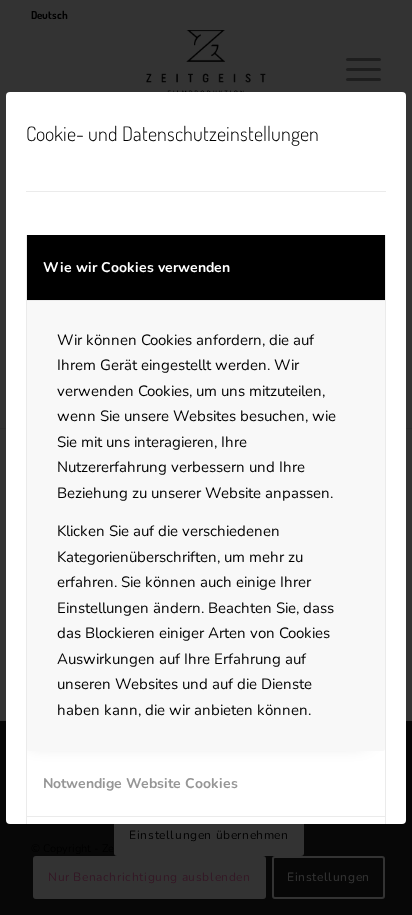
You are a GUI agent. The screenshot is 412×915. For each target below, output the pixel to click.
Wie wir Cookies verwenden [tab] (136, 267)
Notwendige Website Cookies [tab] (140, 783)
